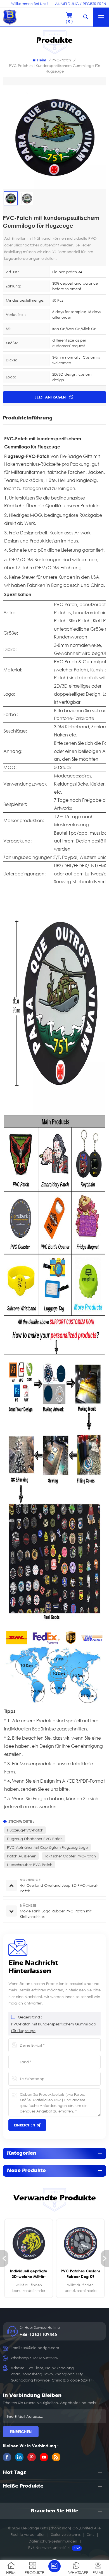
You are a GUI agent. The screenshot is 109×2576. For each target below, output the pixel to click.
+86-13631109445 (38, 2334)
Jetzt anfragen (51, 397)
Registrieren (94, 4)
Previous (4, 2258)
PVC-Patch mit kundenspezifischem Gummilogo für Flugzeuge (54, 2027)
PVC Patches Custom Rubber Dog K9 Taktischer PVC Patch (80, 2274)
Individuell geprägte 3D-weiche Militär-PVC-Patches (29, 2274)
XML (91, 2534)
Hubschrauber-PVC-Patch (30, 1865)
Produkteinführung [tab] (28, 418)
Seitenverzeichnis (66, 2534)
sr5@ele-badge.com (41, 2348)
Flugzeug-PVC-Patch (25, 1830)
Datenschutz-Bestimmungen (53, 2541)
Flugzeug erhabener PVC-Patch (35, 1839)
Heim (42, 60)
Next (105, 2258)
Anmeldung (67, 4)
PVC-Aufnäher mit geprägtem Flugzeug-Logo (48, 1847)
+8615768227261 (46, 2358)
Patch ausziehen (22, 1856)
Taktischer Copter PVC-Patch (70, 1856)
